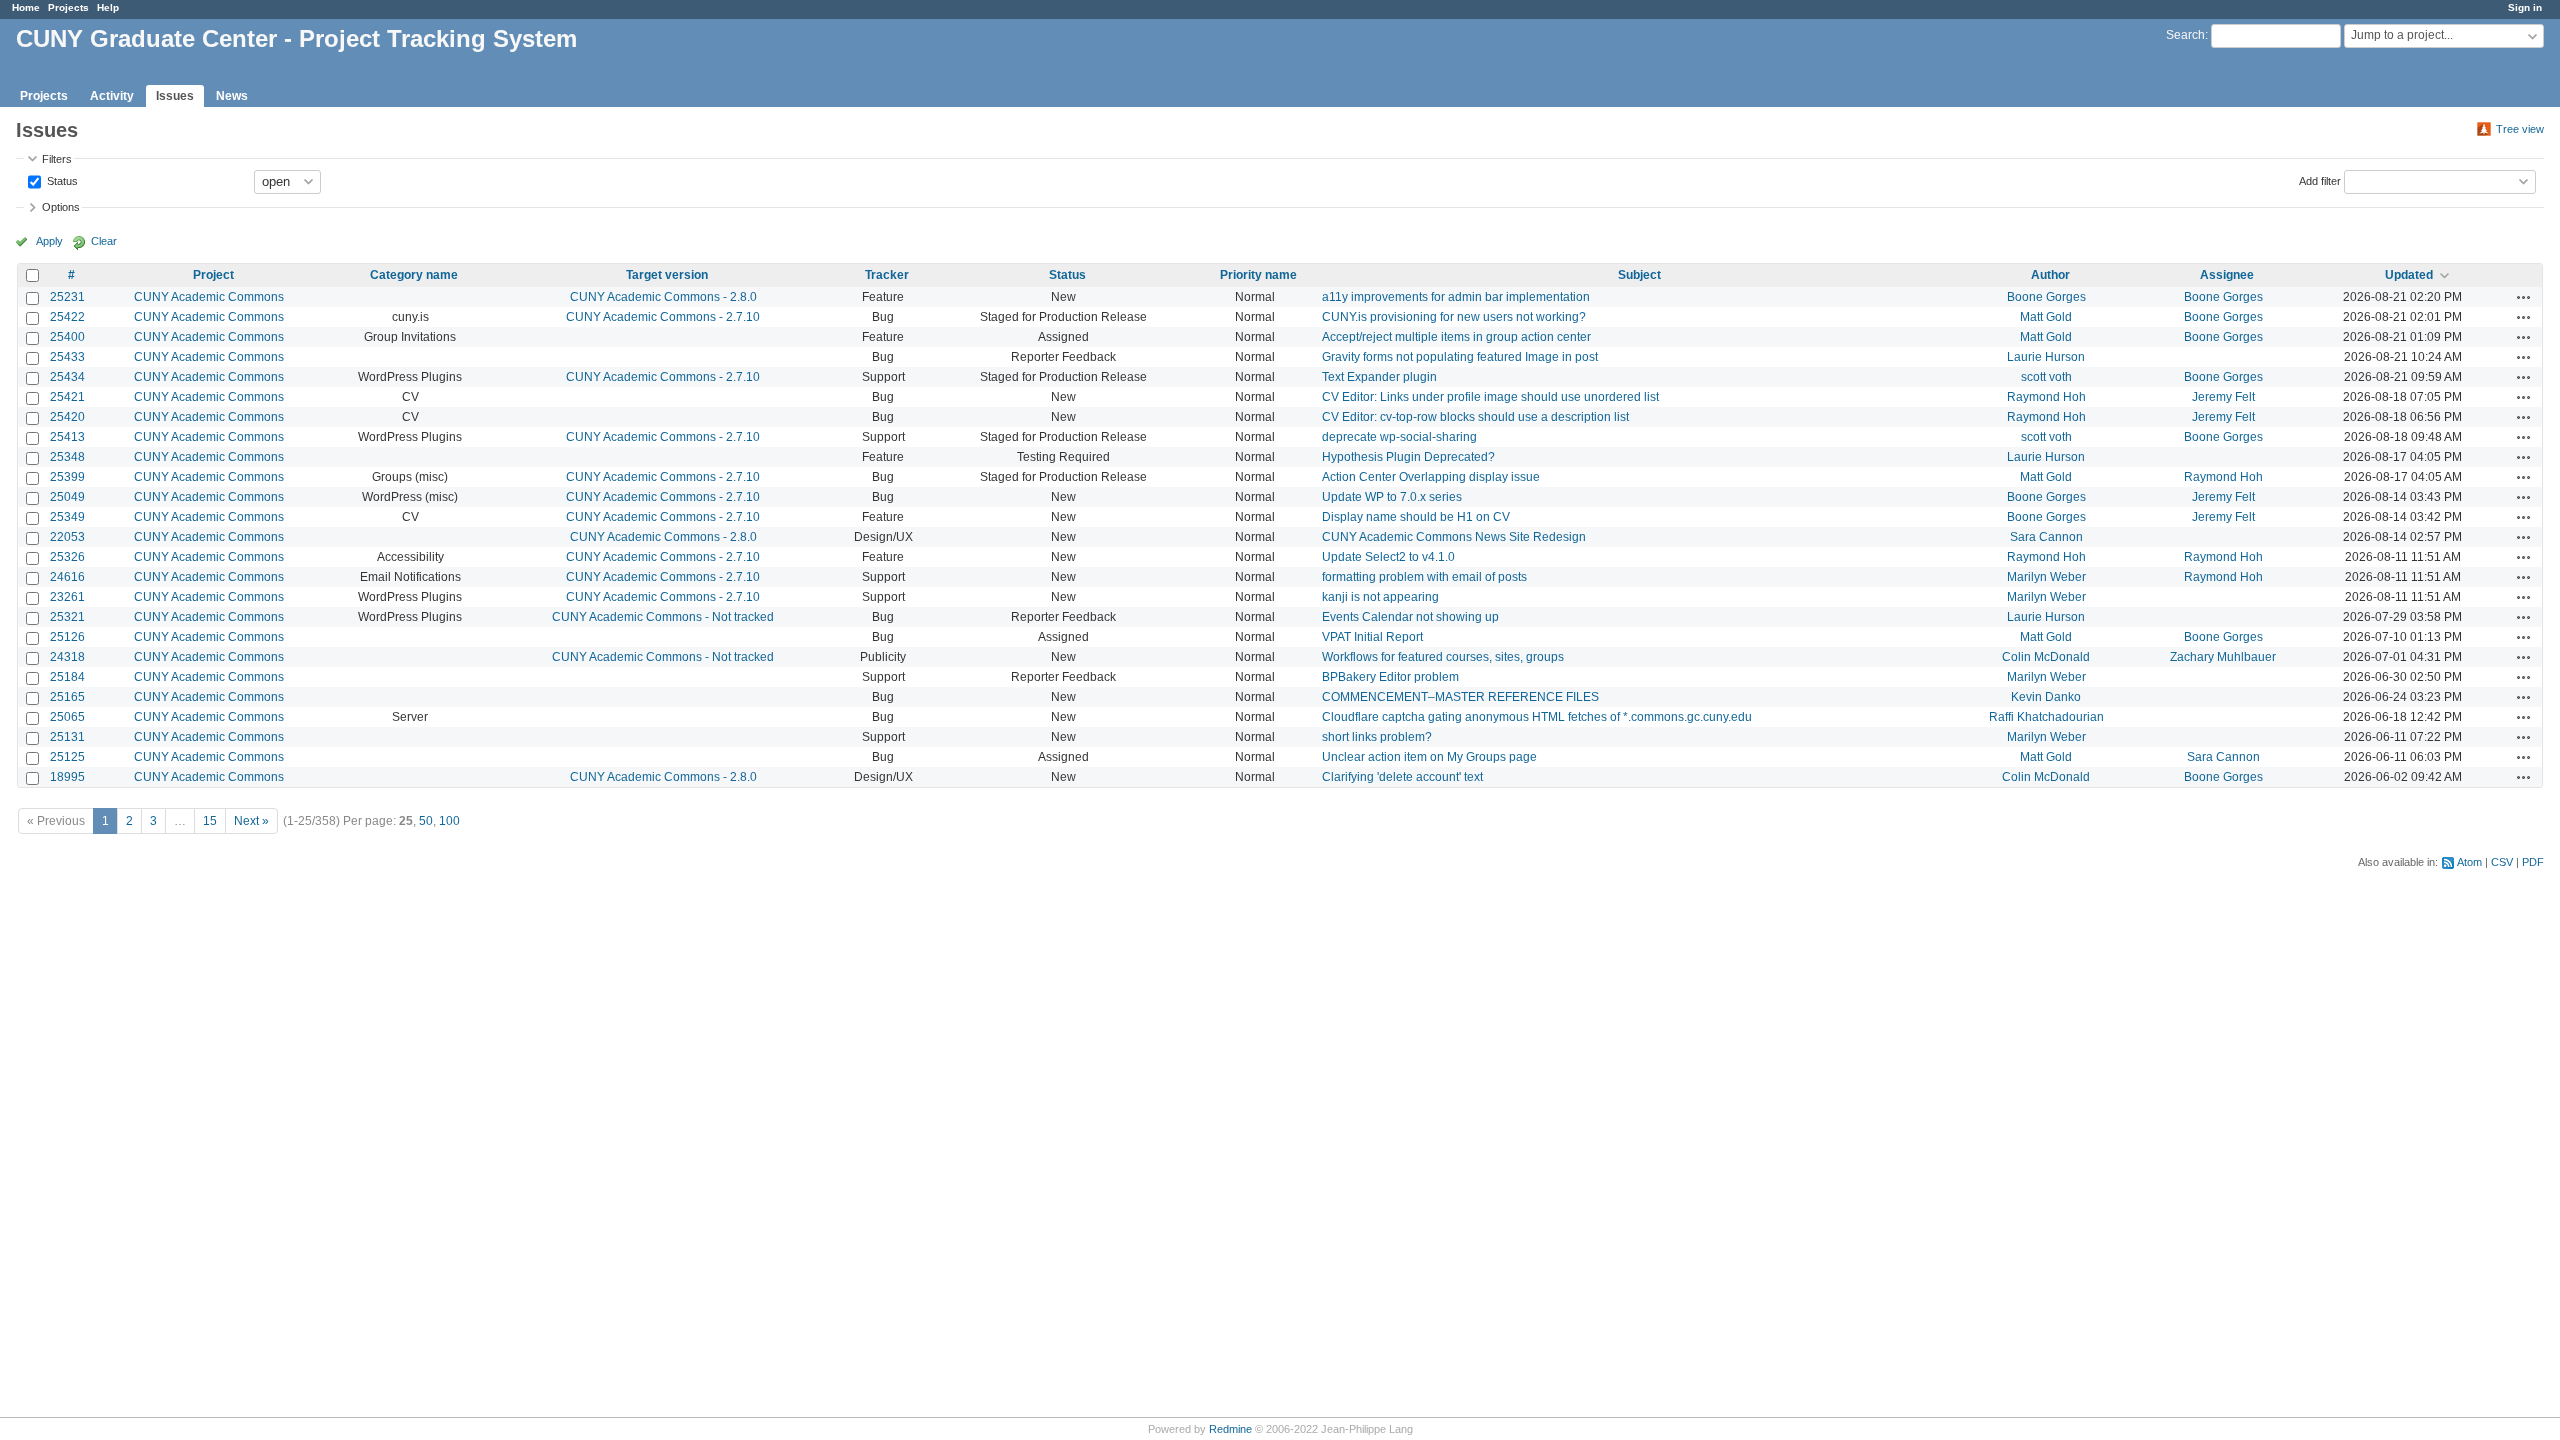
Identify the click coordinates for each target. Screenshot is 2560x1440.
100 (449, 821)
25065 (67, 717)
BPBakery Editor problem (1390, 677)
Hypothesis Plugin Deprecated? (1408, 457)
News (232, 96)
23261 (67, 597)
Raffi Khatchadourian (2046, 717)
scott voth (2046, 377)
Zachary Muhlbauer (2223, 657)
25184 (67, 677)
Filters (57, 159)
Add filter (2320, 180)
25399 (67, 477)
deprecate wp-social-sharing (1399, 437)
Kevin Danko (2046, 697)
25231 (67, 297)
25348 (67, 457)
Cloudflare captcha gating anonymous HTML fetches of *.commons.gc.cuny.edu (1537, 717)
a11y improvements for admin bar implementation (1456, 297)
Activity (112, 96)
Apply (49, 241)
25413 (67, 437)
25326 (67, 557)
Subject (1639, 275)
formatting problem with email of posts (1424, 577)
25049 (67, 497)
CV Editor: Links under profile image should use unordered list (1490, 397)
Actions (2524, 297)
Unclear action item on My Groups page (1429, 757)
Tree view (2520, 129)
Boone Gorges (2046, 297)
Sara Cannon (2046, 537)
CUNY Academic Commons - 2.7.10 (663, 317)
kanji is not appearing (1380, 597)
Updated (2409, 275)
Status (61, 180)
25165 (67, 697)
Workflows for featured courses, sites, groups (1443, 657)
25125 (67, 757)
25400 (67, 337)
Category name (414, 275)
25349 (67, 517)
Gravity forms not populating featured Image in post (1460, 357)
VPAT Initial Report (1372, 637)
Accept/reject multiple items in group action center (1456, 337)
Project (213, 275)
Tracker (887, 275)
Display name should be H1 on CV (1416, 517)
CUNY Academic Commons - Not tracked (663, 617)
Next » (251, 821)
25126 (67, 637)
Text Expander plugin (1379, 377)
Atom (2469, 862)
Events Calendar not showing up (1410, 617)
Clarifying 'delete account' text (1402, 777)
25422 (67, 317)
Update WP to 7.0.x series (1392, 497)
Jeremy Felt (2223, 397)
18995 (67, 777)
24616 (67, 577)
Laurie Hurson (2046, 357)
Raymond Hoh (2046, 397)
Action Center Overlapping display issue (1431, 477)
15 (210, 821)
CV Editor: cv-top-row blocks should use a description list (1475, 417)
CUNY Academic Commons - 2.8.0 (663, 297)
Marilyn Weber (2046, 577)
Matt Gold (2046, 317)
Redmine (1230, 1429)
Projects (68, 7)
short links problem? (1377, 737)
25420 (67, 417)
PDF (2533, 862)
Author (2050, 275)
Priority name (1258, 275)
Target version (667, 275)
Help (108, 7)
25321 (67, 617)
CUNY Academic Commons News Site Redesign (1454, 537)
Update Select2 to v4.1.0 (1388, 557)
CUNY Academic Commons (209, 297)
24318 (67, 657)
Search (2185, 35)
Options (61, 207)
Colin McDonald (2046, 657)
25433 (67, 357)
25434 (67, 377)
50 (426, 821)
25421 (67, 397)
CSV (2502, 862)
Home (26, 7)
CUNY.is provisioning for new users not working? (1454, 317)
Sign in (2525, 7)
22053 (67, 537)
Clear (104, 241)
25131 (67, 737)
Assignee (2227, 275)
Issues (175, 96)
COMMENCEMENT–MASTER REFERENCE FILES (1460, 697)
